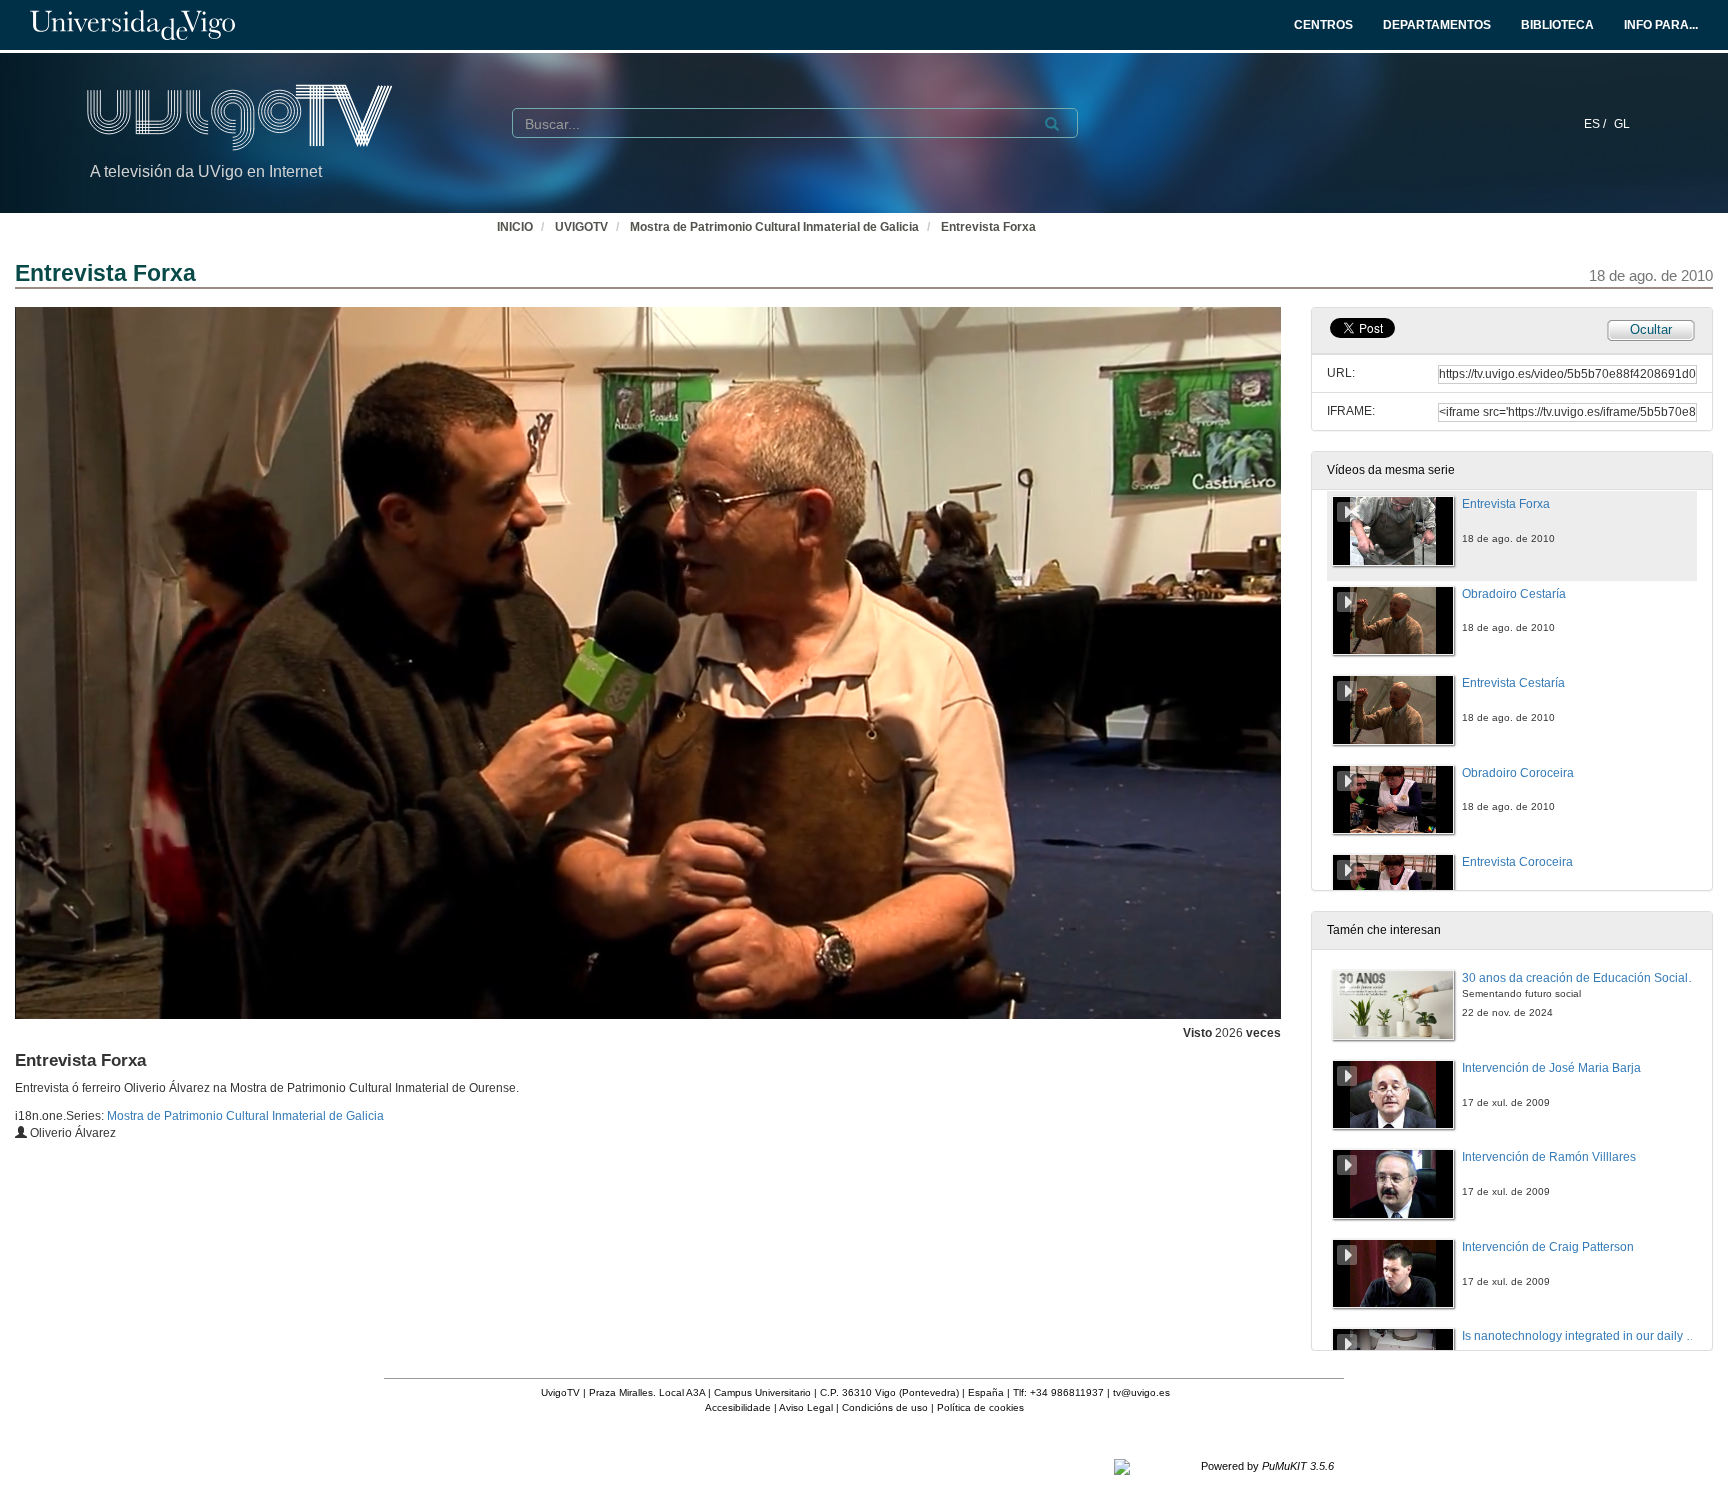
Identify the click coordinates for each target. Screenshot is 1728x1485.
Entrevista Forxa (988, 227)
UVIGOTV (581, 227)
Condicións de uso (885, 1407)
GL (1622, 124)
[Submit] (1052, 124)
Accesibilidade (738, 1407)
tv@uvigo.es (1141, 1392)
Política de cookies (980, 1407)
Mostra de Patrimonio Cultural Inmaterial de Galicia (774, 227)
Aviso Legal (806, 1407)
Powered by (1267, 1466)
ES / (1596, 124)
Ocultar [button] (1651, 329)
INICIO (515, 227)
